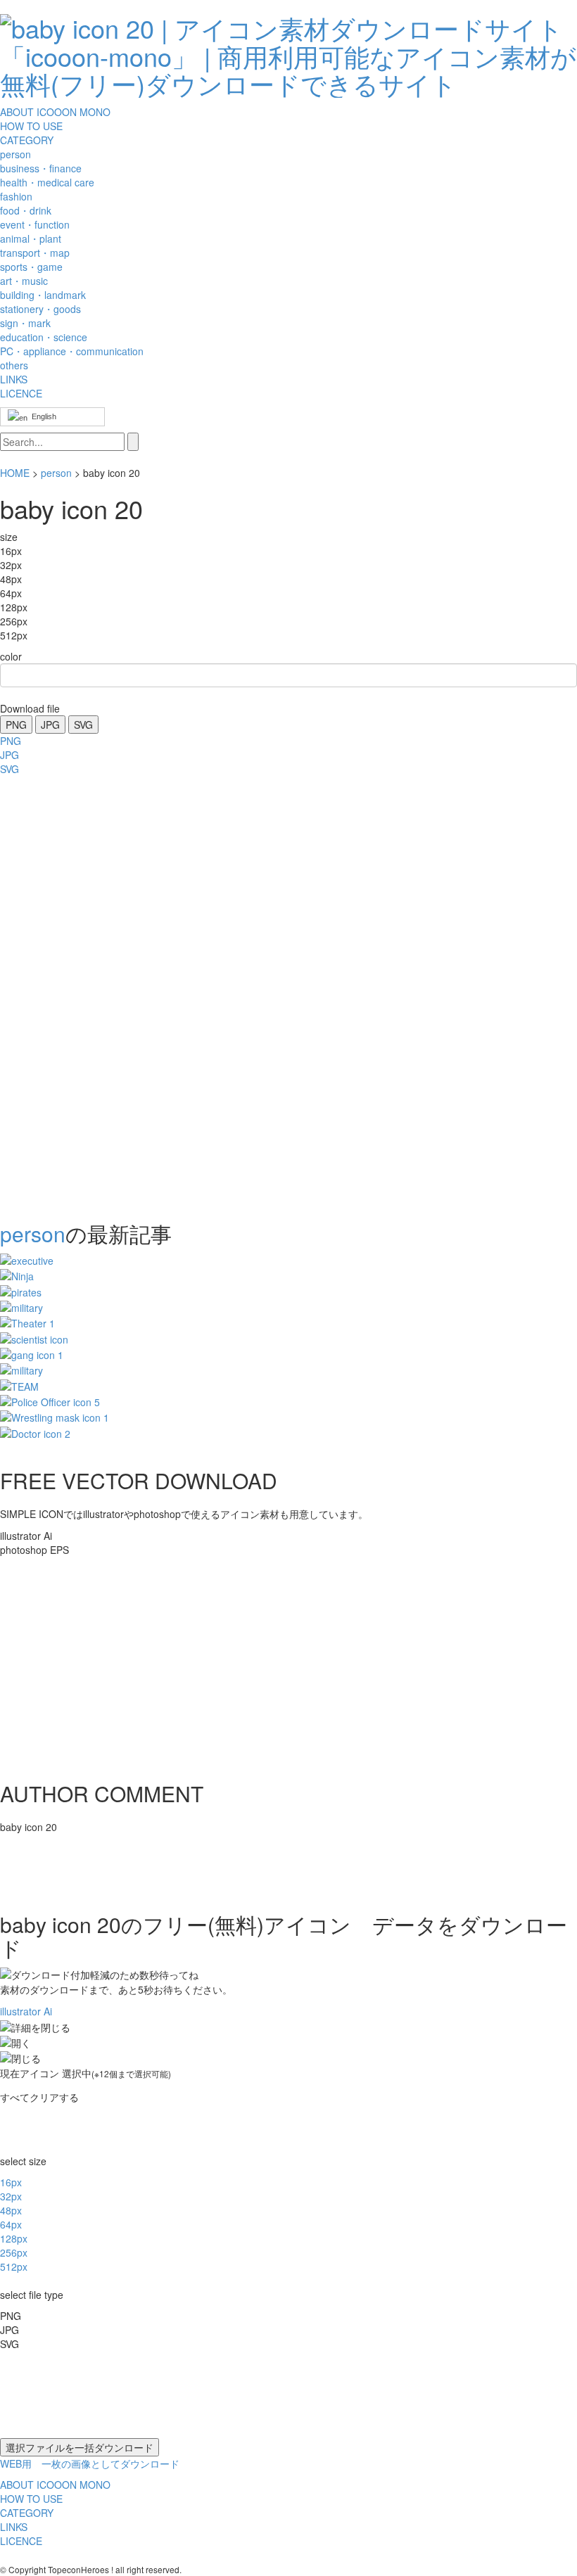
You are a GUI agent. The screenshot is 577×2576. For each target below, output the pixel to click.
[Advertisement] (56, 994)
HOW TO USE (31, 126)
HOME (15, 473)
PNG (16, 725)
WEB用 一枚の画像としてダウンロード (90, 2463)
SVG (83, 725)
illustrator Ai (26, 2011)
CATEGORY (27, 140)
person (56, 473)
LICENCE (21, 393)
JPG (50, 725)
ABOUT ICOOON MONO (55, 112)
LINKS (14, 379)
